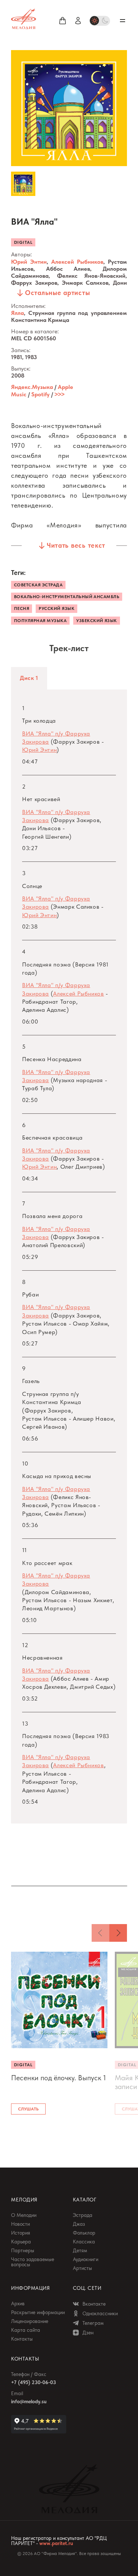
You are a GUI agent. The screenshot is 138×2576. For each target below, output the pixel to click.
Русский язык (56, 608)
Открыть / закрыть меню (123, 21)
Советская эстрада (38, 585)
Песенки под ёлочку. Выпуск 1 (59, 2078)
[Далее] (118, 1933)
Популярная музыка (40, 621)
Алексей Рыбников (77, 262)
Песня (22, 608)
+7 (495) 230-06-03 (33, 2382)
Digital (23, 242)
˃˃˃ (59, 394)
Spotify (40, 394)
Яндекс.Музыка (32, 387)
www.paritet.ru (56, 2543)
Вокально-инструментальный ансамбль (67, 597)
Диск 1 (29, 678)
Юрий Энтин (29, 262)
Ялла (17, 313)
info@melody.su (29, 2401)
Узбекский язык (97, 621)
